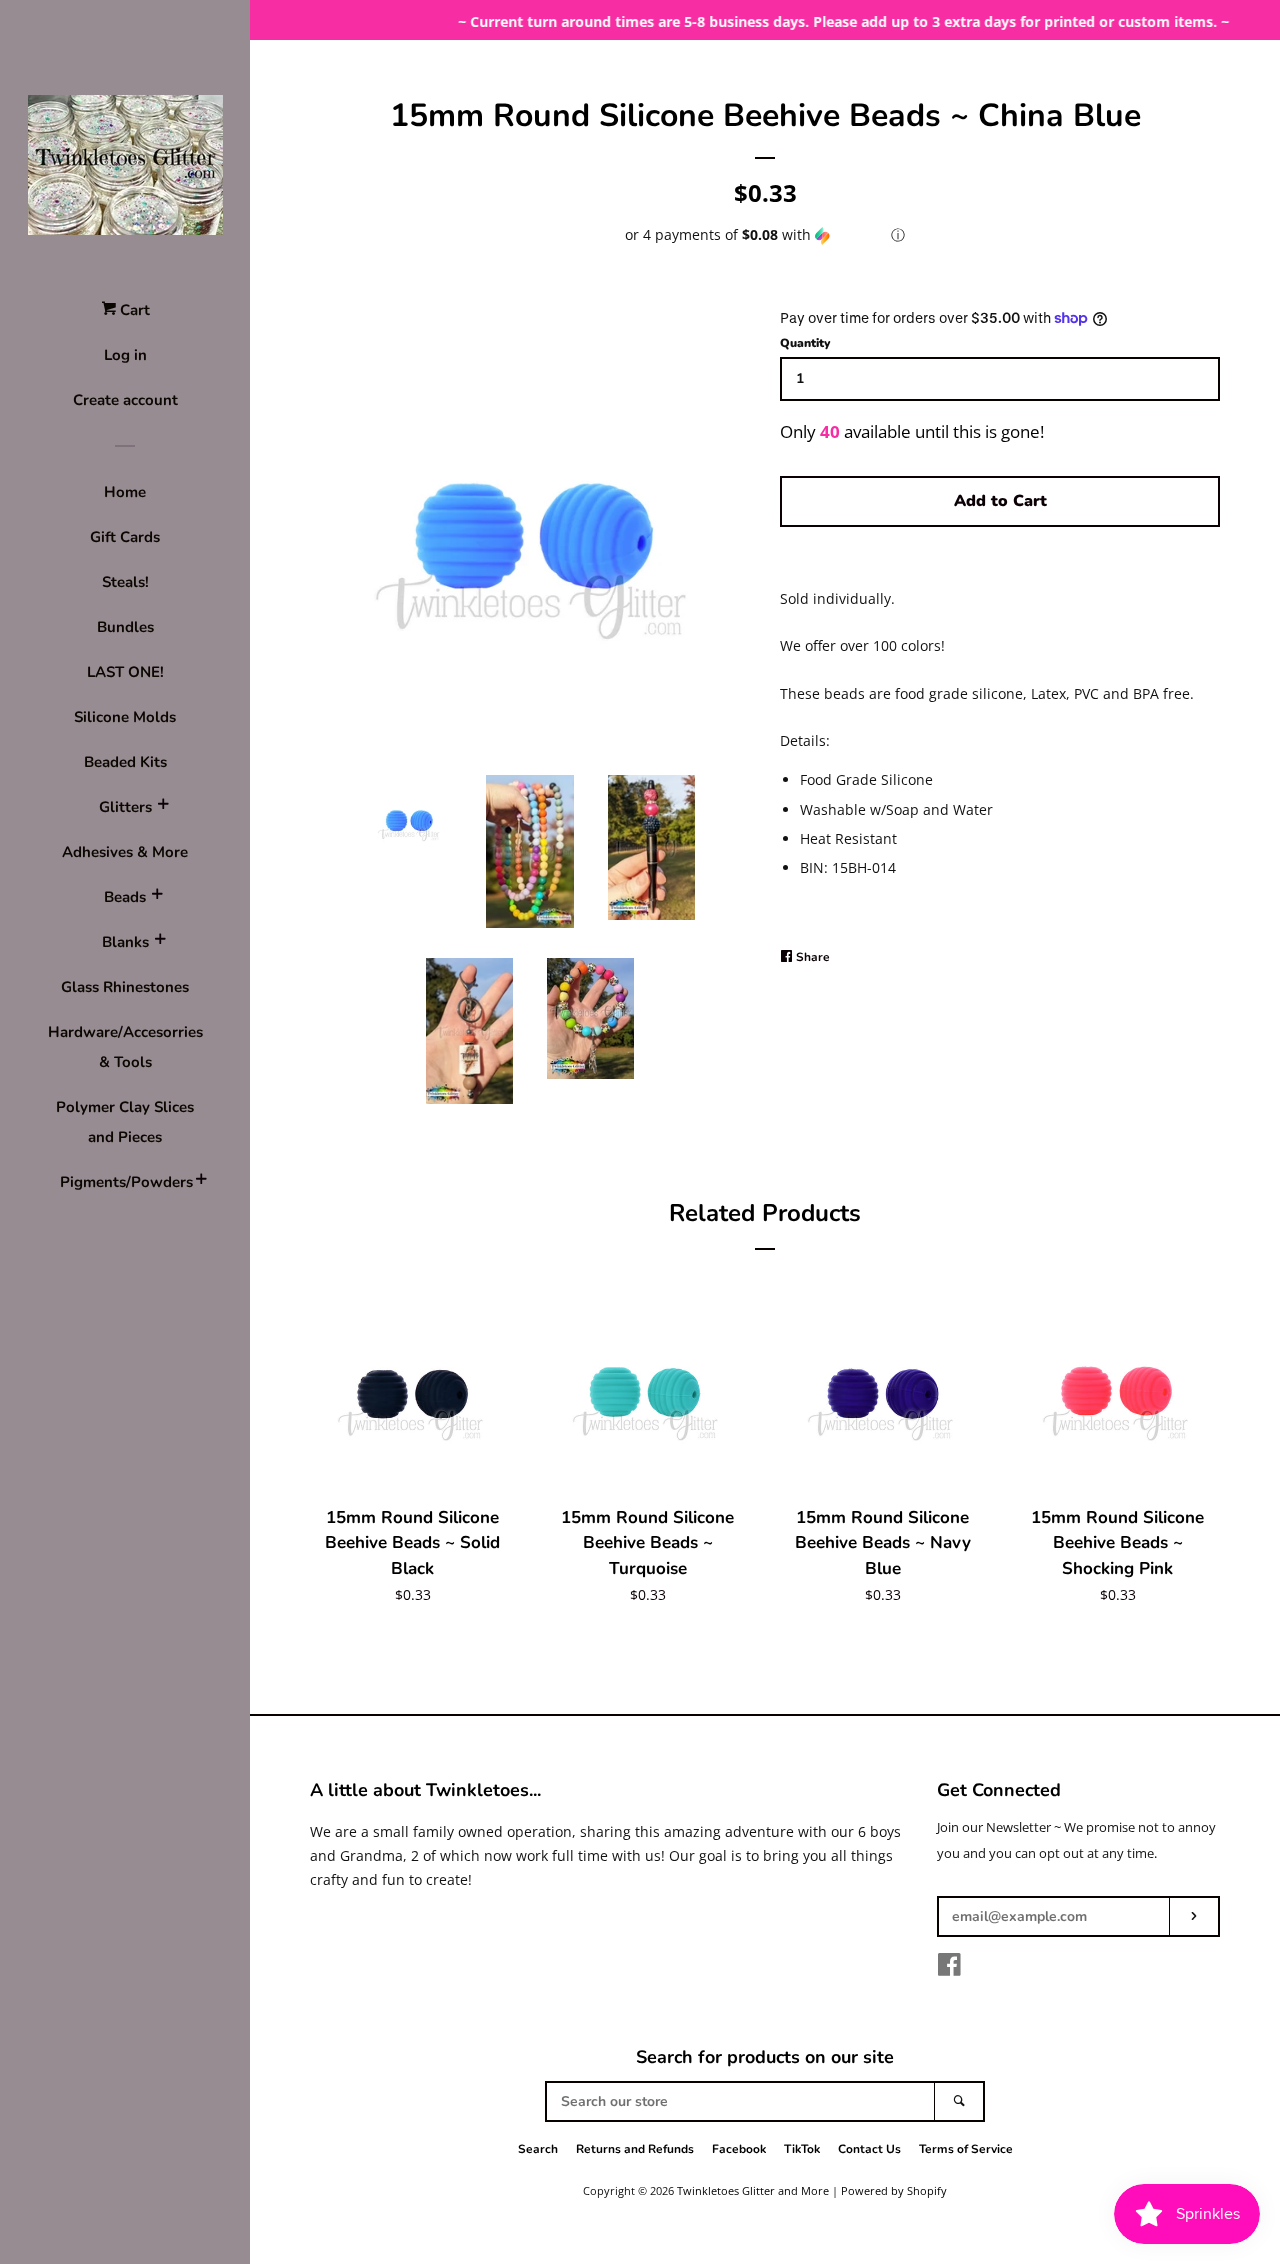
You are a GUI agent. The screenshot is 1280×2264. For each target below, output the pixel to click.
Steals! (125, 582)
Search (538, 2149)
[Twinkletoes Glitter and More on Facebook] (949, 1968)
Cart (133, 310)
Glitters (125, 807)
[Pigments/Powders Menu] (201, 1182)
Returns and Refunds (635, 2149)
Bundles (125, 627)
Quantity (805, 343)
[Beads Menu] (157, 897)
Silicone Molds (125, 717)
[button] (765, 235)
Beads (125, 897)
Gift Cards (125, 537)
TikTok (802, 2149)
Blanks (125, 942)
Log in (125, 355)
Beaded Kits (125, 762)
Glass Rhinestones (125, 987)
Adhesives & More (125, 852)
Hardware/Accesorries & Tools (125, 1047)
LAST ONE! (125, 672)
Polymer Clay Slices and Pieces (125, 1122)
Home (125, 492)
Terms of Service (966, 2149)
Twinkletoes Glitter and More (753, 2190)
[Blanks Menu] (160, 942)
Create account (125, 400)
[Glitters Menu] (163, 807)
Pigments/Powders (125, 1182)
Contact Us (869, 2149)
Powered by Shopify (894, 2190)
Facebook (739, 2149)
